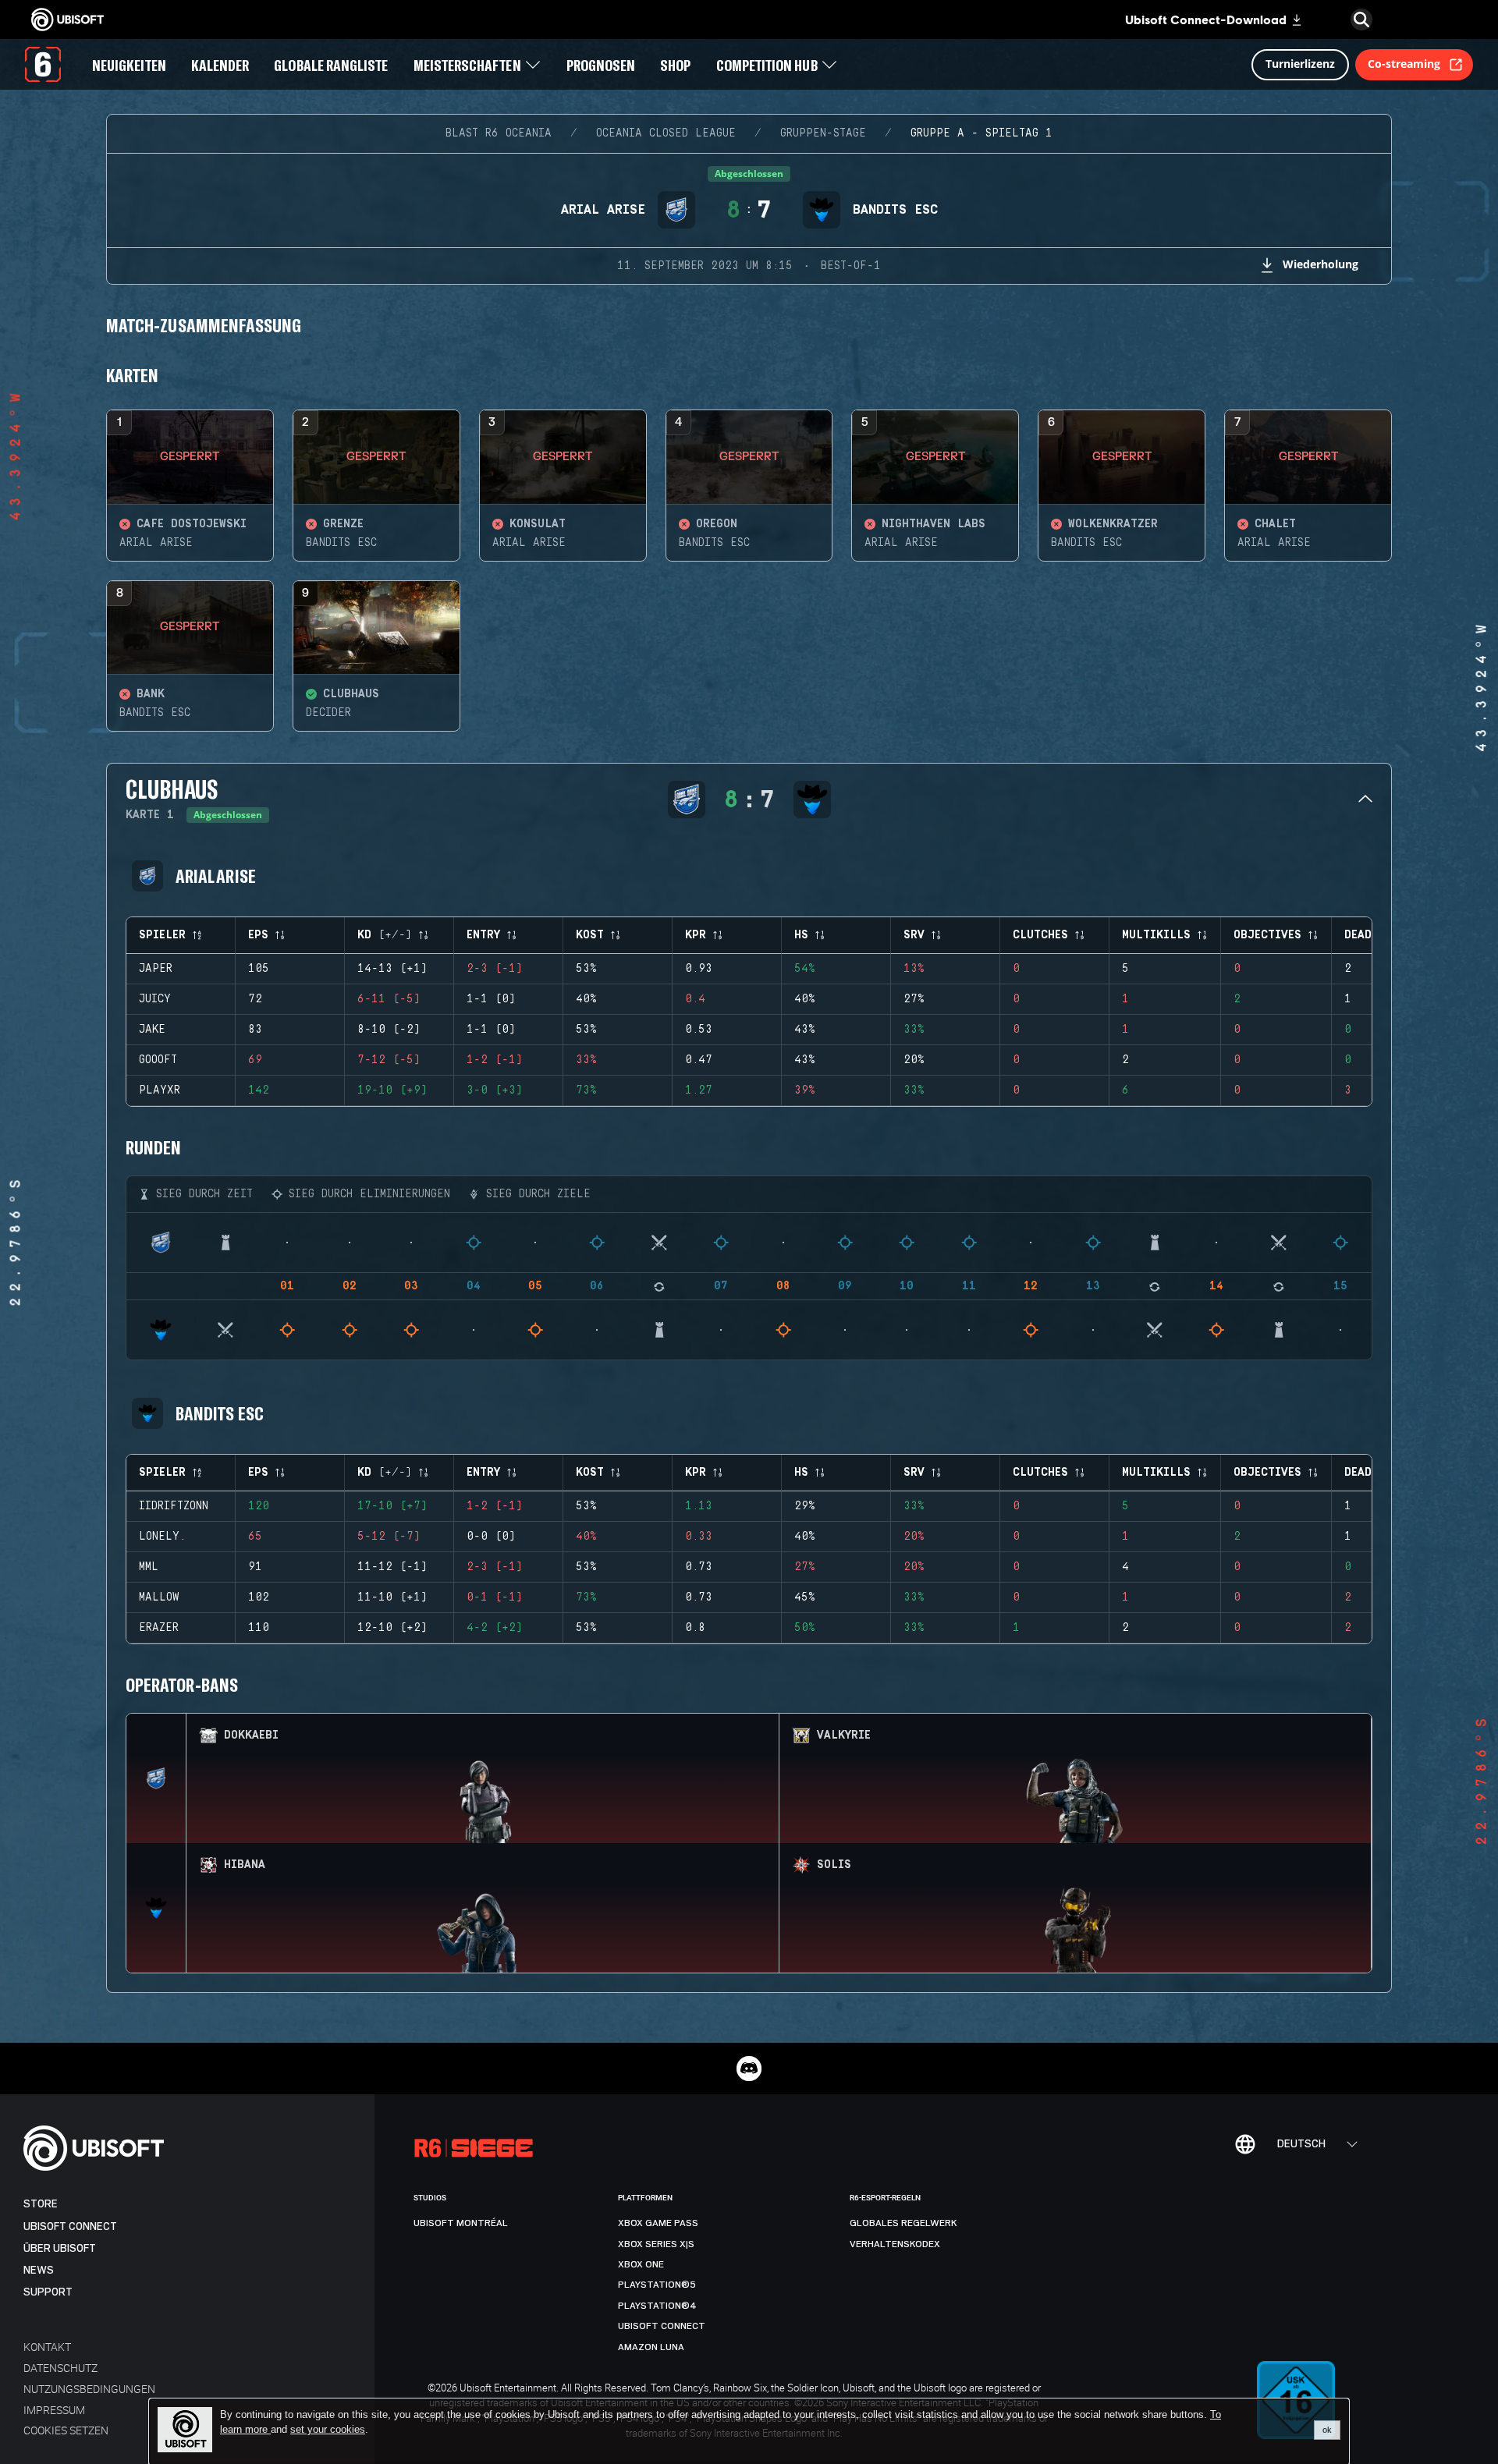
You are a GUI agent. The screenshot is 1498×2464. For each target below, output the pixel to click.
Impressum (54, 2410)
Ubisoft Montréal (461, 2223)
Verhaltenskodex (895, 2244)
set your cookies (328, 2430)
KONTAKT (47, 2347)
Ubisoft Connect (70, 2226)
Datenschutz (60, 2368)
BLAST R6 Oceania (499, 133)
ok (1327, 2430)
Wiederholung (1321, 264)
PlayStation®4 (657, 2306)
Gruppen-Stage (823, 133)
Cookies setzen (66, 2430)
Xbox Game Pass (658, 2223)
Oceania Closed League (666, 133)
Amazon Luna (651, 2347)
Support (48, 2292)
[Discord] (749, 2069)
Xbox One (641, 2264)
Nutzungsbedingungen (89, 2389)
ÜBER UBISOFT (60, 2248)
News (39, 2270)
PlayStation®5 (657, 2285)
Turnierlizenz (1300, 64)
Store (41, 2204)
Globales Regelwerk (903, 2223)
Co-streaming (1404, 64)
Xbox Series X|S (656, 2244)
